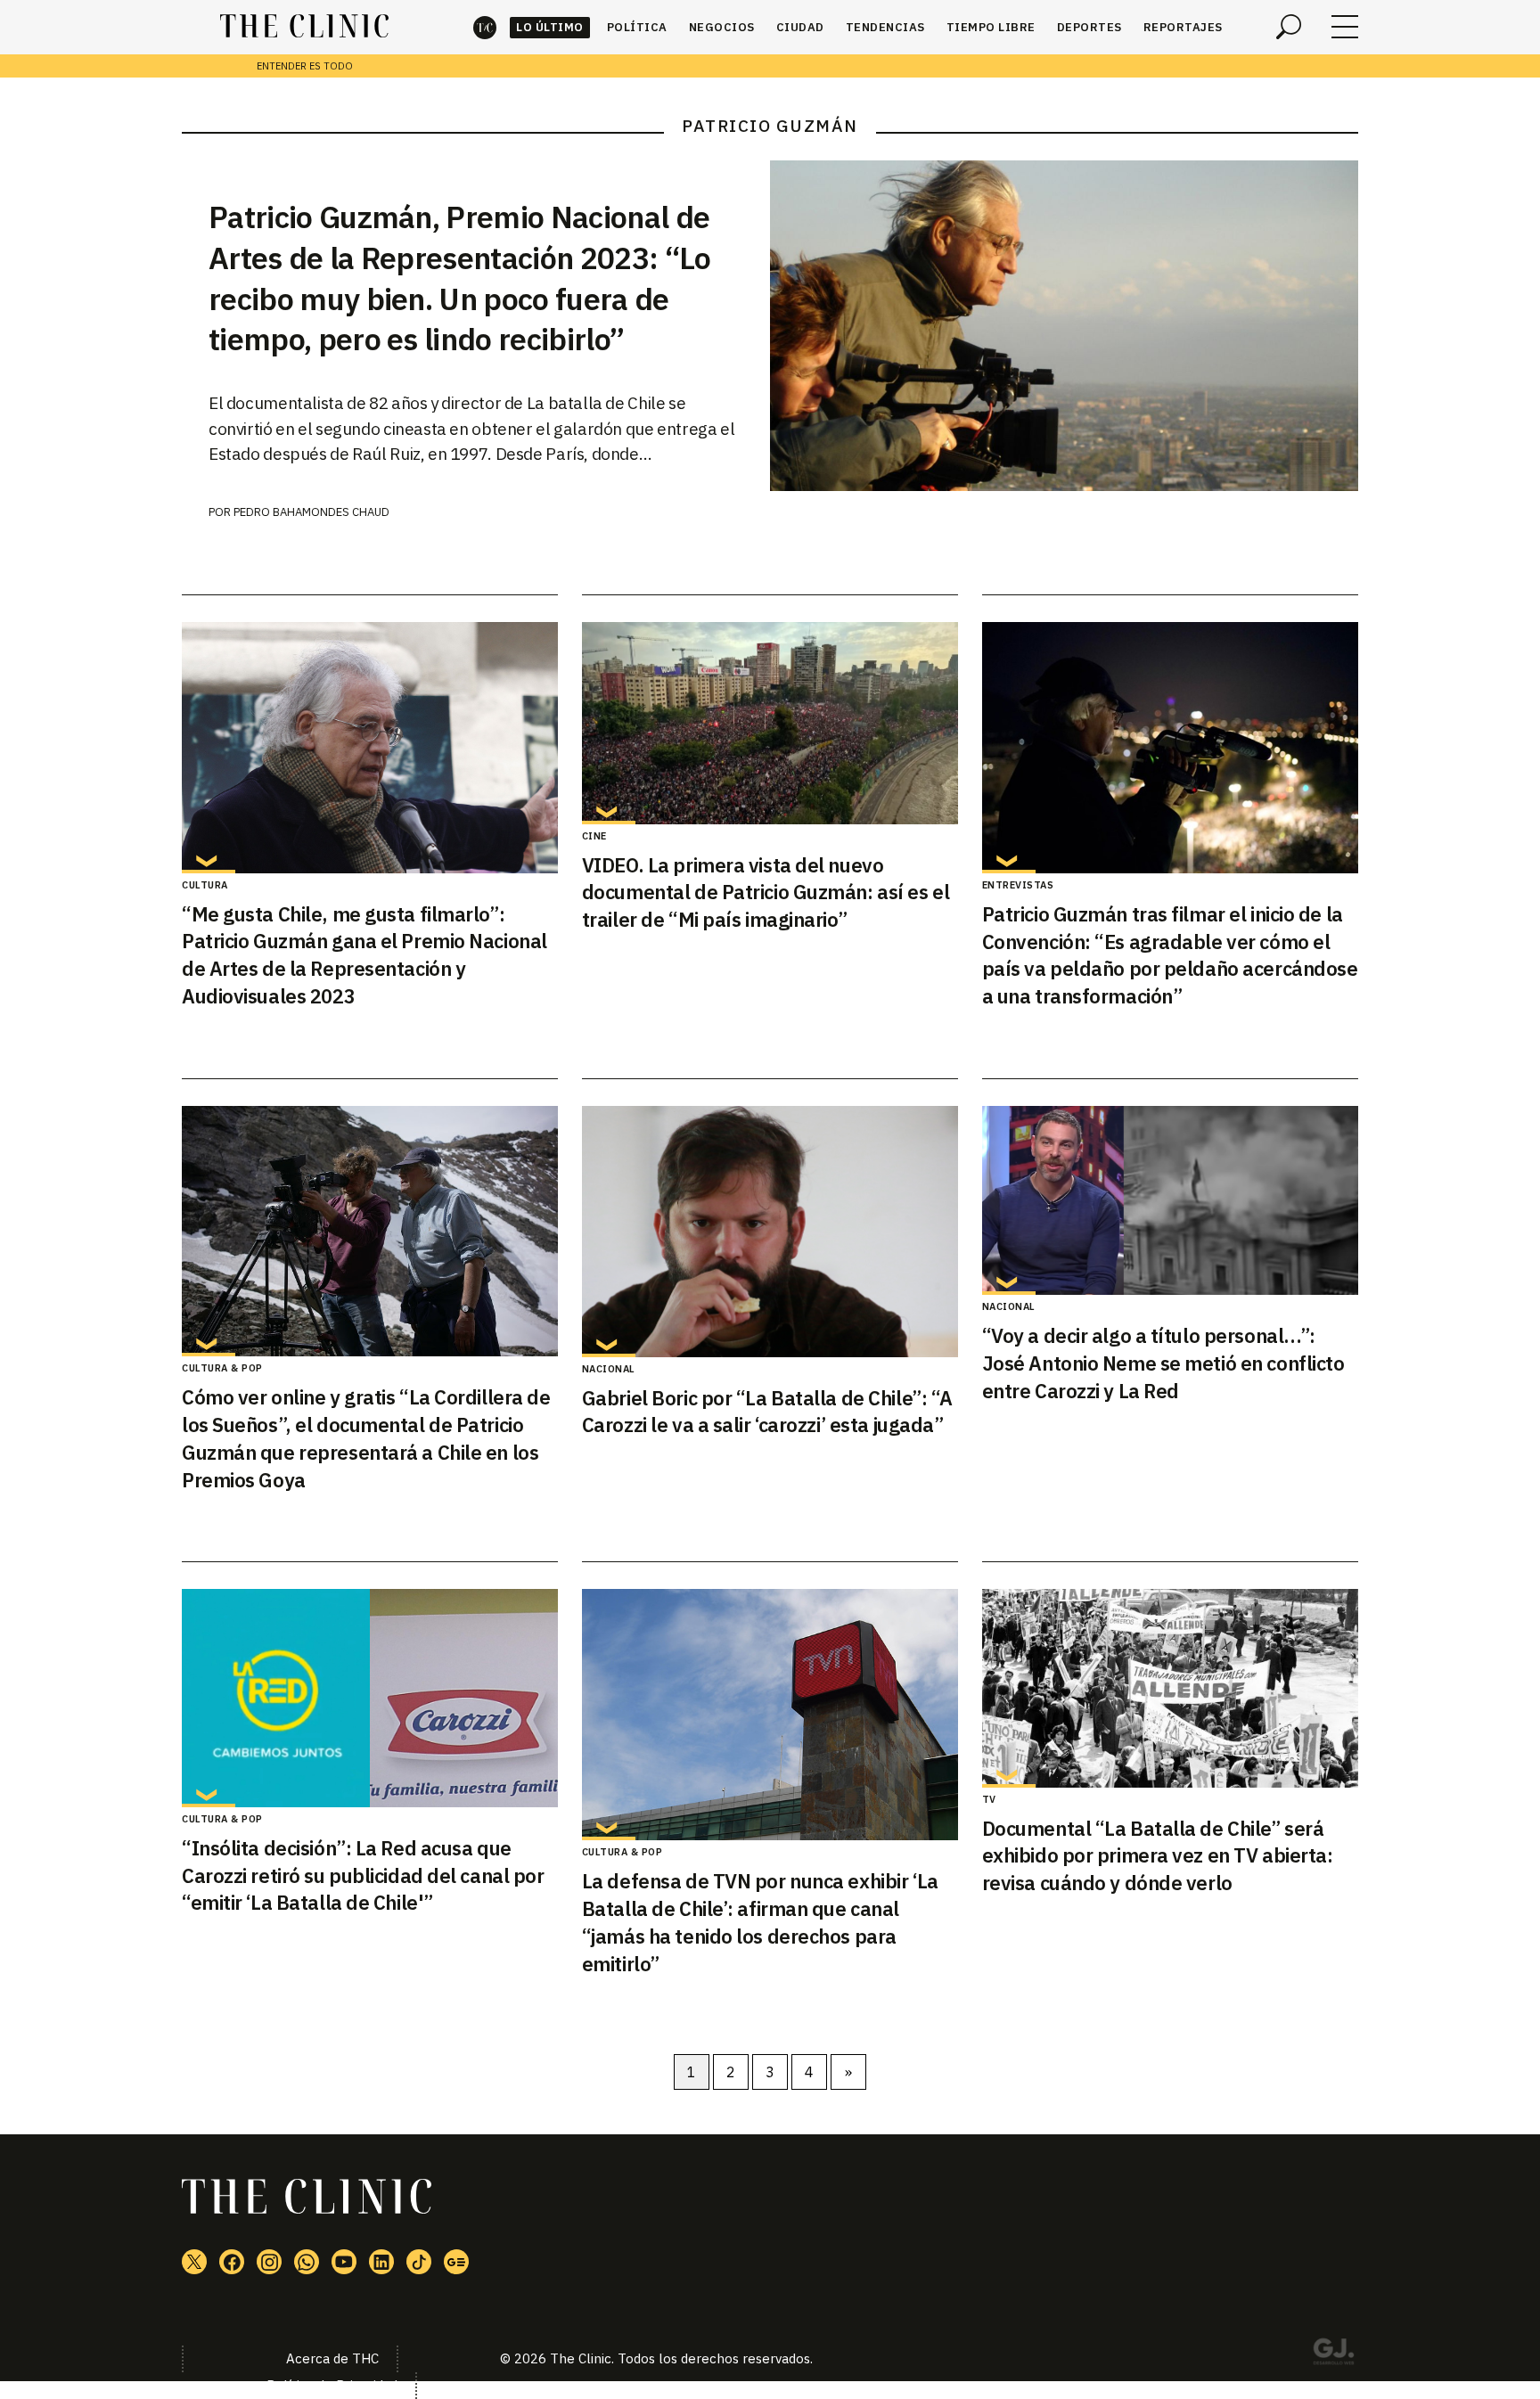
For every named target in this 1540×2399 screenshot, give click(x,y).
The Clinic (485, 27)
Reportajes (1183, 27)
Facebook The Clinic (232, 2262)
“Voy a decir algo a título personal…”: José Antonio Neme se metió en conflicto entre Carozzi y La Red (1163, 1363)
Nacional (609, 1369)
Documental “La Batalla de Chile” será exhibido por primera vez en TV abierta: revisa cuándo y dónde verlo (1158, 1856)
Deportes (1089, 27)
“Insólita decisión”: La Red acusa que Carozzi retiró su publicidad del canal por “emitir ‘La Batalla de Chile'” (363, 1875)
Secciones (1345, 27)
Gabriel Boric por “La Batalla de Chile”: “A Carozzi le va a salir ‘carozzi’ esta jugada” (767, 1412)
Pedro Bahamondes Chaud (311, 512)
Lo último (550, 27)
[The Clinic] (304, 27)
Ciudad (800, 27)
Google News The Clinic (456, 2262)
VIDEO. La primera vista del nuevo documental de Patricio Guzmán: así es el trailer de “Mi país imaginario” (766, 892)
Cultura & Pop (222, 1368)
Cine (594, 836)
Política (637, 27)
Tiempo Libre (991, 27)
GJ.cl (1333, 2354)
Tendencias (885, 27)
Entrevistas (1018, 885)
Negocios (722, 27)
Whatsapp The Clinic (307, 2262)
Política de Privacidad (332, 2385)
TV (989, 1799)
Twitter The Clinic (194, 2262)
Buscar (1289, 27)
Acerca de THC (332, 2358)
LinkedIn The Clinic (381, 2262)
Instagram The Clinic (269, 2262)
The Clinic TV (344, 2262)
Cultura (205, 885)
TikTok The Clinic (419, 2262)
